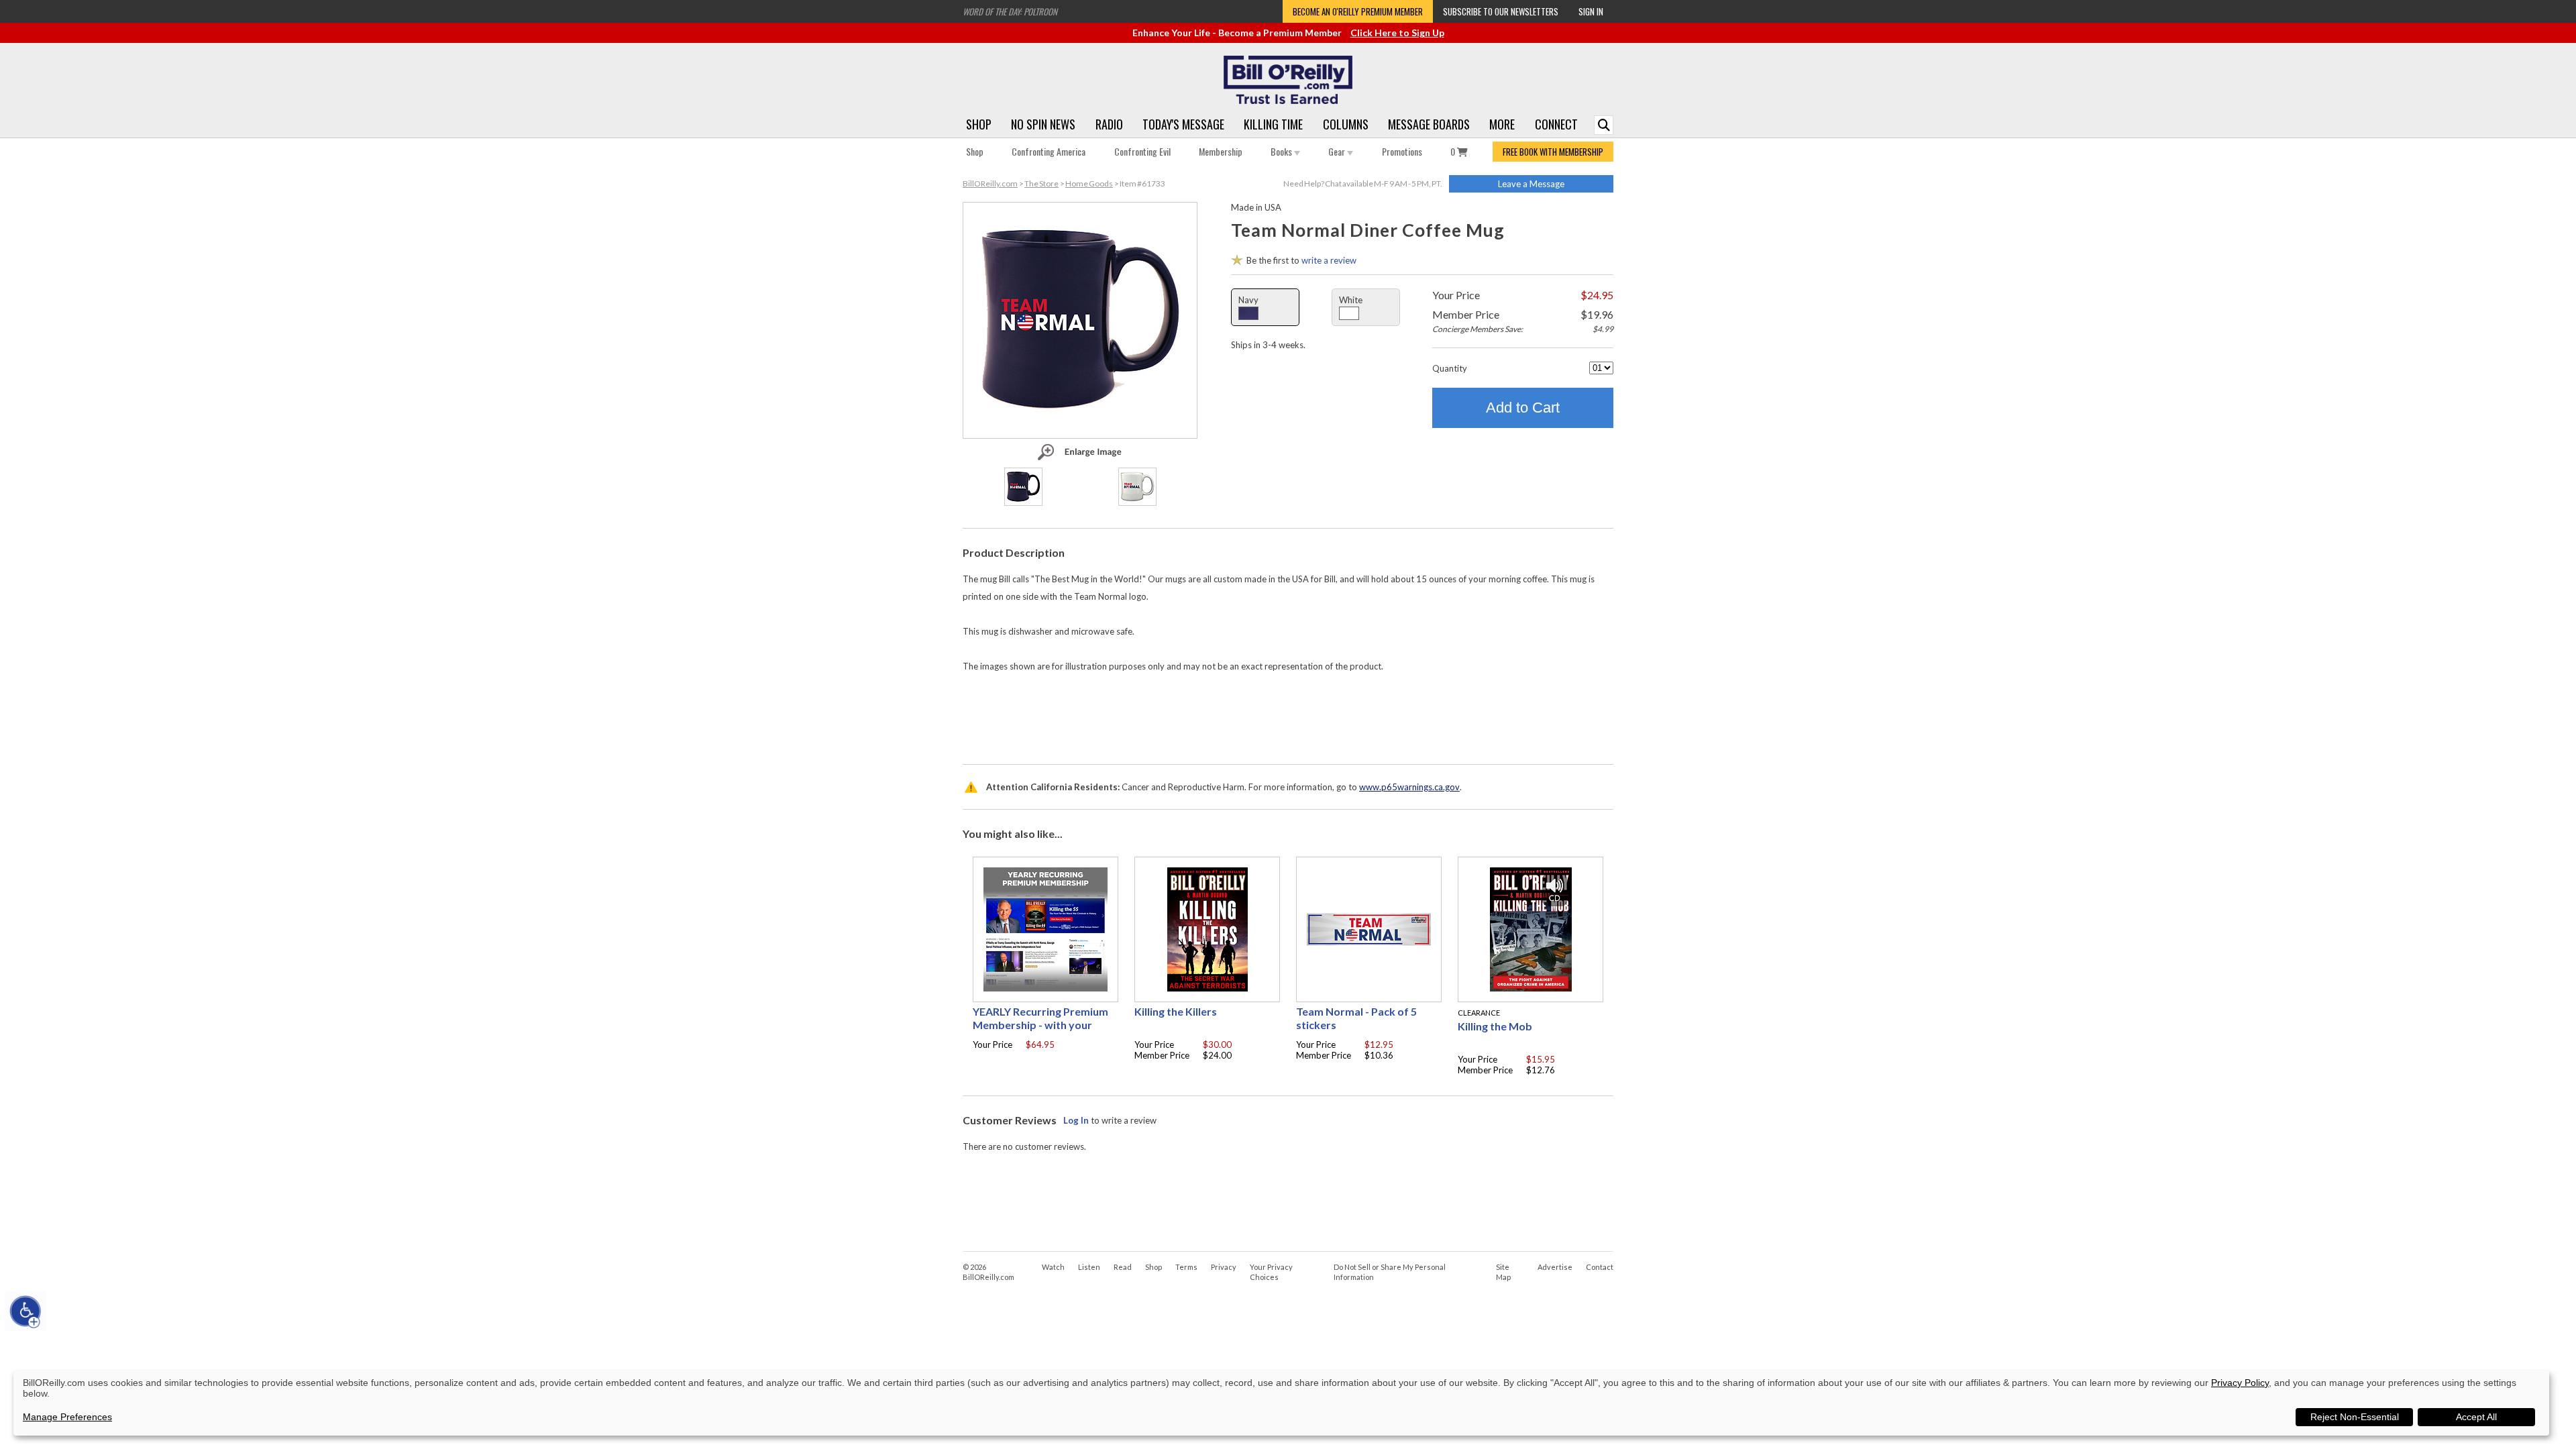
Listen (1089, 1267)
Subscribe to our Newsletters (1501, 11)
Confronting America (1049, 151)
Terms (1186, 1267)
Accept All (2476, 1417)
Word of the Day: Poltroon (1010, 11)
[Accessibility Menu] (25, 1311)
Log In (1076, 1120)
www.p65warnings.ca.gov (1409, 787)
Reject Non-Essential (2355, 1417)
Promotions (1402, 151)
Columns (1346, 124)
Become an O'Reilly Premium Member (1358, 11)
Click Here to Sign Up (1397, 33)
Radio (1109, 124)
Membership (1221, 151)
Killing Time (1273, 124)
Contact (1600, 1267)
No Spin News (1043, 124)
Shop (979, 124)
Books (1282, 151)
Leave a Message (1531, 184)
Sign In (1591, 11)
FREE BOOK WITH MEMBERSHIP (1553, 152)
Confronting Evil (1142, 151)
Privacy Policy (2240, 1383)
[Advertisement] (1288, 715)
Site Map (1503, 1272)
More (1502, 124)
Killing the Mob (1495, 1026)
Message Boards (1429, 124)
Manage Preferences (67, 1417)
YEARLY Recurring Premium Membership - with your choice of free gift (1040, 1025)
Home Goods (1089, 183)
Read (1123, 1267)
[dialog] (1281, 1403)
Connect (1556, 124)
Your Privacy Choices (1271, 1272)
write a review (1329, 260)
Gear (1338, 151)
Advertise (1555, 1267)
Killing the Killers (1176, 1011)
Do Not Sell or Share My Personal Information (1390, 1272)
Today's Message (1183, 124)
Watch (1053, 1267)
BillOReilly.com (990, 183)
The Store (1041, 183)
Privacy (1224, 1267)
